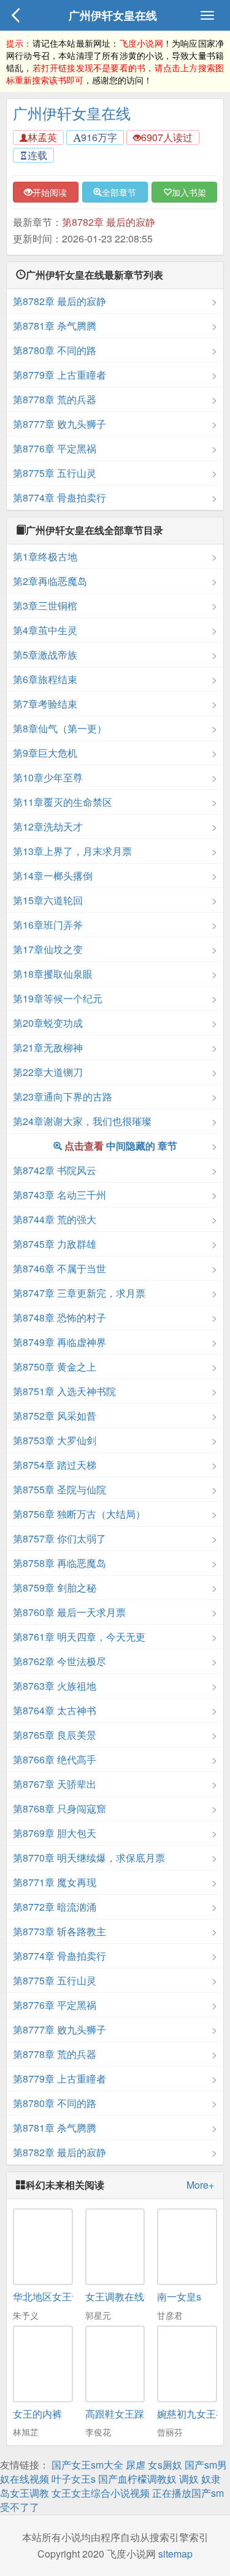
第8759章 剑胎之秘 (55, 1588)
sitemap (175, 2554)
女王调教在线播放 (125, 2296)
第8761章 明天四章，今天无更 (79, 1637)
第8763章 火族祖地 (55, 1686)
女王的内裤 (37, 2414)
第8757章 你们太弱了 (59, 1538)
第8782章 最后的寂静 (109, 222)
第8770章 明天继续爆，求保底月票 (89, 1858)
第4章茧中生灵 (45, 630)
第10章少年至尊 (48, 777)
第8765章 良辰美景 (55, 1735)
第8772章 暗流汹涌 (55, 1907)
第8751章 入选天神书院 (64, 1391)
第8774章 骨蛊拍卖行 (59, 497)
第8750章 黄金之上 (55, 1367)
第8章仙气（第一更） (60, 728)
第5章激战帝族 (45, 655)
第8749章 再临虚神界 (59, 1342)
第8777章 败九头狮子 (59, 424)
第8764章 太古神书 (55, 1710)
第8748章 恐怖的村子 (59, 1317)
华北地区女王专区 (52, 2296)
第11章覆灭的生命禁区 (63, 802)
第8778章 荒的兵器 (55, 399)
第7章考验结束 (45, 704)
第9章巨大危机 (45, 753)
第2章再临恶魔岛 (50, 581)
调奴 (189, 2479)
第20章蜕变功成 (48, 1023)
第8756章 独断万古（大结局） (79, 1514)
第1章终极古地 (45, 556)
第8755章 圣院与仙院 (59, 1489)
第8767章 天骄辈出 (55, 1784)
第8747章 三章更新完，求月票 (79, 1293)
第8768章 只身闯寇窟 (59, 1808)
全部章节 (119, 192)
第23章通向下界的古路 (63, 1097)
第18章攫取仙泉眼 (53, 974)
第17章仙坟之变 (48, 949)
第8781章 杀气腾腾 (55, 326)
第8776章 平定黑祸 (55, 448)
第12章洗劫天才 (48, 826)
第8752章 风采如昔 (55, 1416)
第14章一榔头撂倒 (53, 876)
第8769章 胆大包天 (55, 1833)
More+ (200, 2185)
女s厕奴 (165, 2465)
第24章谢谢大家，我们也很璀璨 (82, 1121)
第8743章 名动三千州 (59, 1195)
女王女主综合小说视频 (101, 2493)
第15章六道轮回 (48, 900)
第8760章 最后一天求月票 (69, 1612)
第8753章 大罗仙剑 (55, 1440)
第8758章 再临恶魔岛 (59, 1563)
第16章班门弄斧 (48, 925)
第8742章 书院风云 (55, 1170)
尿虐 (136, 2465)
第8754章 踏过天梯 (55, 1465)
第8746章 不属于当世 (59, 1268)
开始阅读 (50, 192)
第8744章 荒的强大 (55, 1219)
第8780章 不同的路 (55, 350)
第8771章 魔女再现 (55, 1882)
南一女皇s (179, 2296)
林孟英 (42, 137)
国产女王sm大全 (87, 2465)
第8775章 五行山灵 (55, 473)
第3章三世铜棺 (45, 605)
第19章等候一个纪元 (58, 998)
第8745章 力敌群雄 (55, 1244)
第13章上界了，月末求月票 (72, 851)
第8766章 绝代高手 (55, 1759)
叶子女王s (74, 2479)
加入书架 (189, 192)
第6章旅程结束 (45, 679)
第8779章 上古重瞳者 (59, 375)
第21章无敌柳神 (48, 1047)
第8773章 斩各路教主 (59, 1931)
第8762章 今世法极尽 (59, 1661)
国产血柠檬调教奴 (137, 2479)
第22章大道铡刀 (48, 1072)
